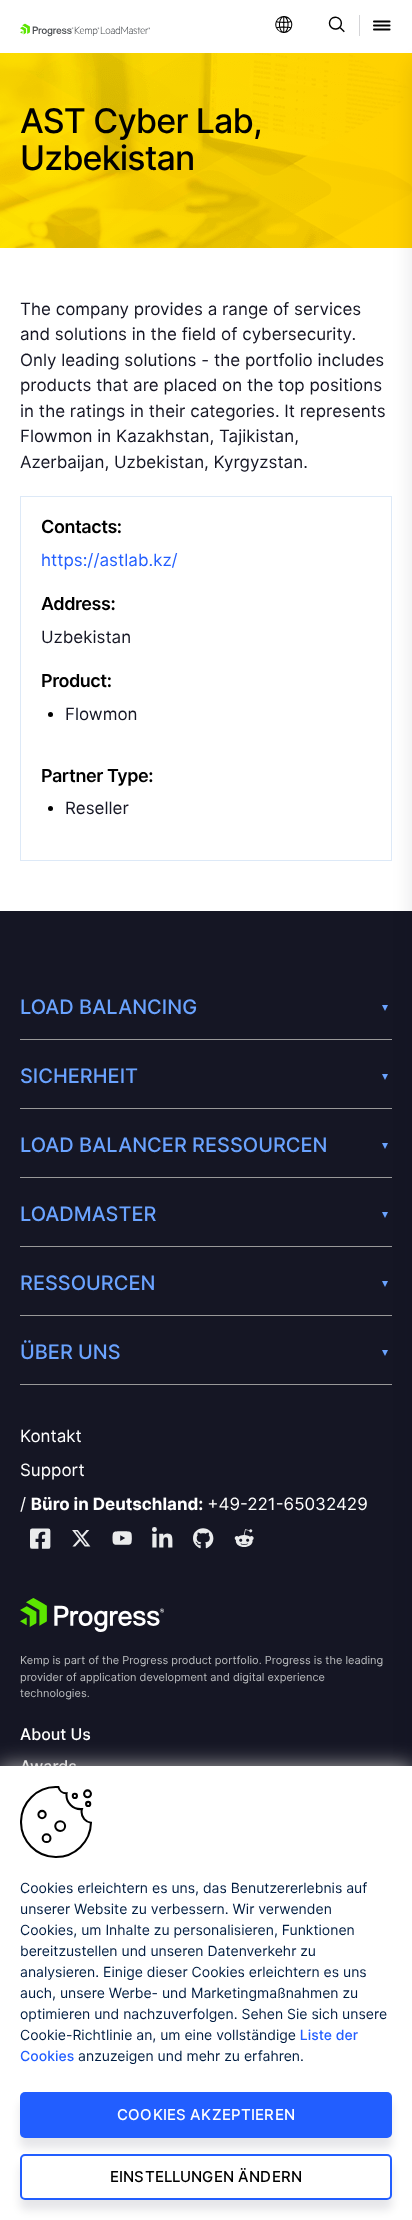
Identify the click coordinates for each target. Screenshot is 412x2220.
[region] (206, 1993)
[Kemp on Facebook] (40, 1541)
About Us (55, 1734)
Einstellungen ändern (206, 2176)
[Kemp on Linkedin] (162, 1541)
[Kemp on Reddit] (244, 1541)
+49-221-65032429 (287, 1505)
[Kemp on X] (81, 1541)
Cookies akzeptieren (206, 2114)
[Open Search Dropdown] (333, 26)
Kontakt (51, 1437)
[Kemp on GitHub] (203, 1541)
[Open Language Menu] (284, 26)
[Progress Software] (92, 1615)
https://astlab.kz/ (109, 561)
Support (52, 1471)
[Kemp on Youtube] (122, 1541)
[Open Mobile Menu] (382, 26)
